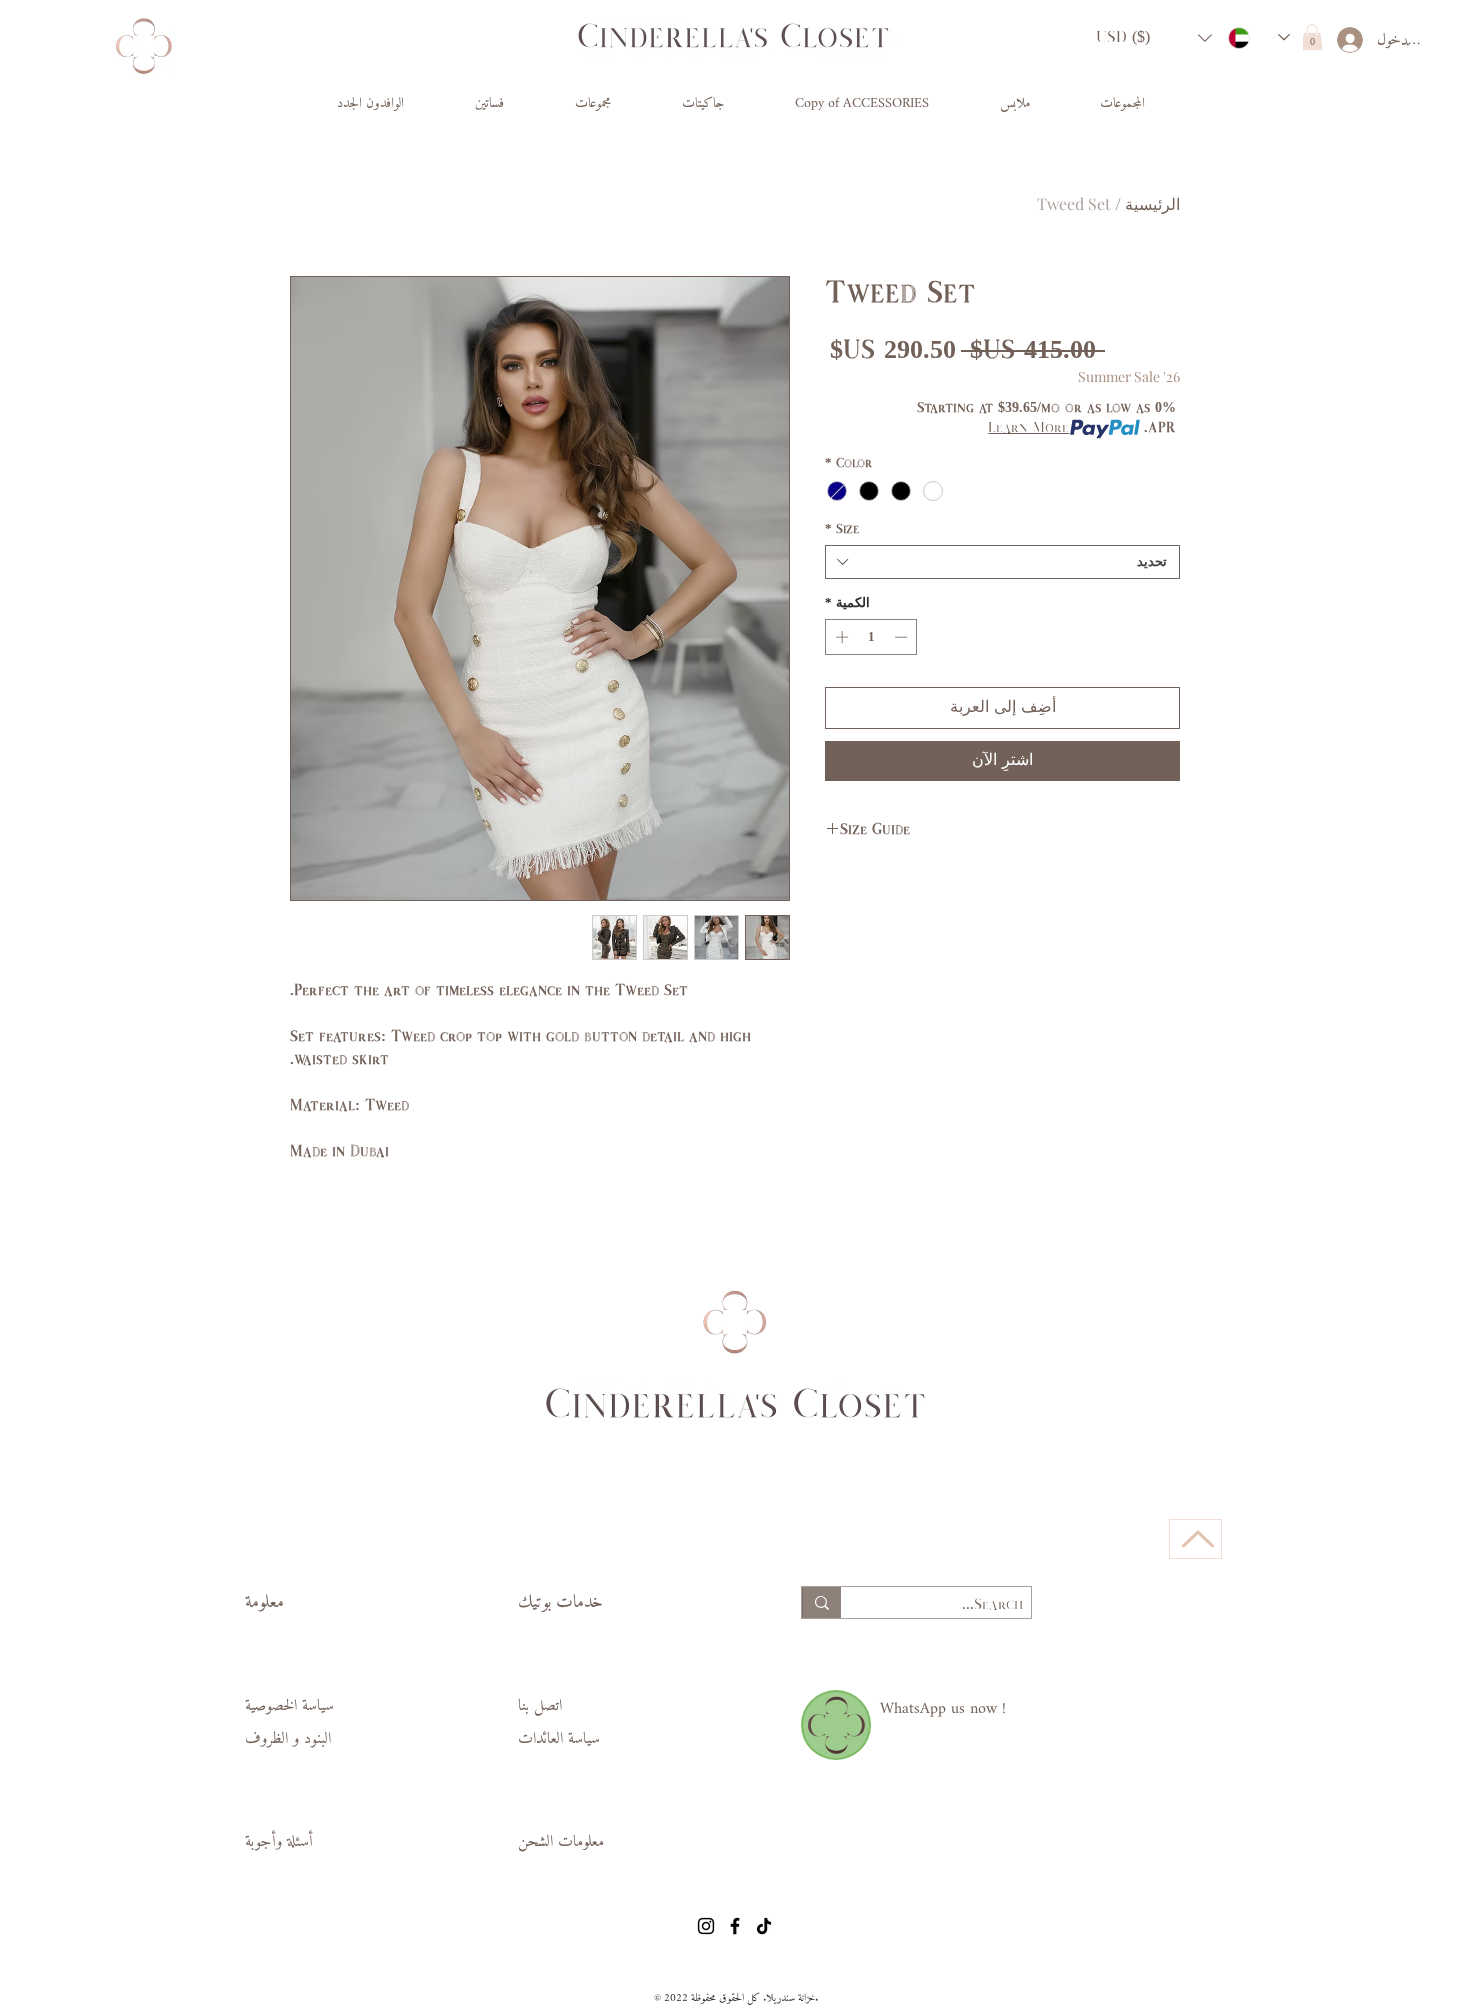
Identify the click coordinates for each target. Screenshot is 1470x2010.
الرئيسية (1152, 203)
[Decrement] (903, 637)
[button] (1154, 37)
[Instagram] (706, 1926)
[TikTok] (764, 1926)
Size (842, 529)
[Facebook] (735, 1926)
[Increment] (840, 637)
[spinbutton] (871, 637)
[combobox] (1002, 562)
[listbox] (1154, 37)
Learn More (1028, 428)
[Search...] (821, 1602)
